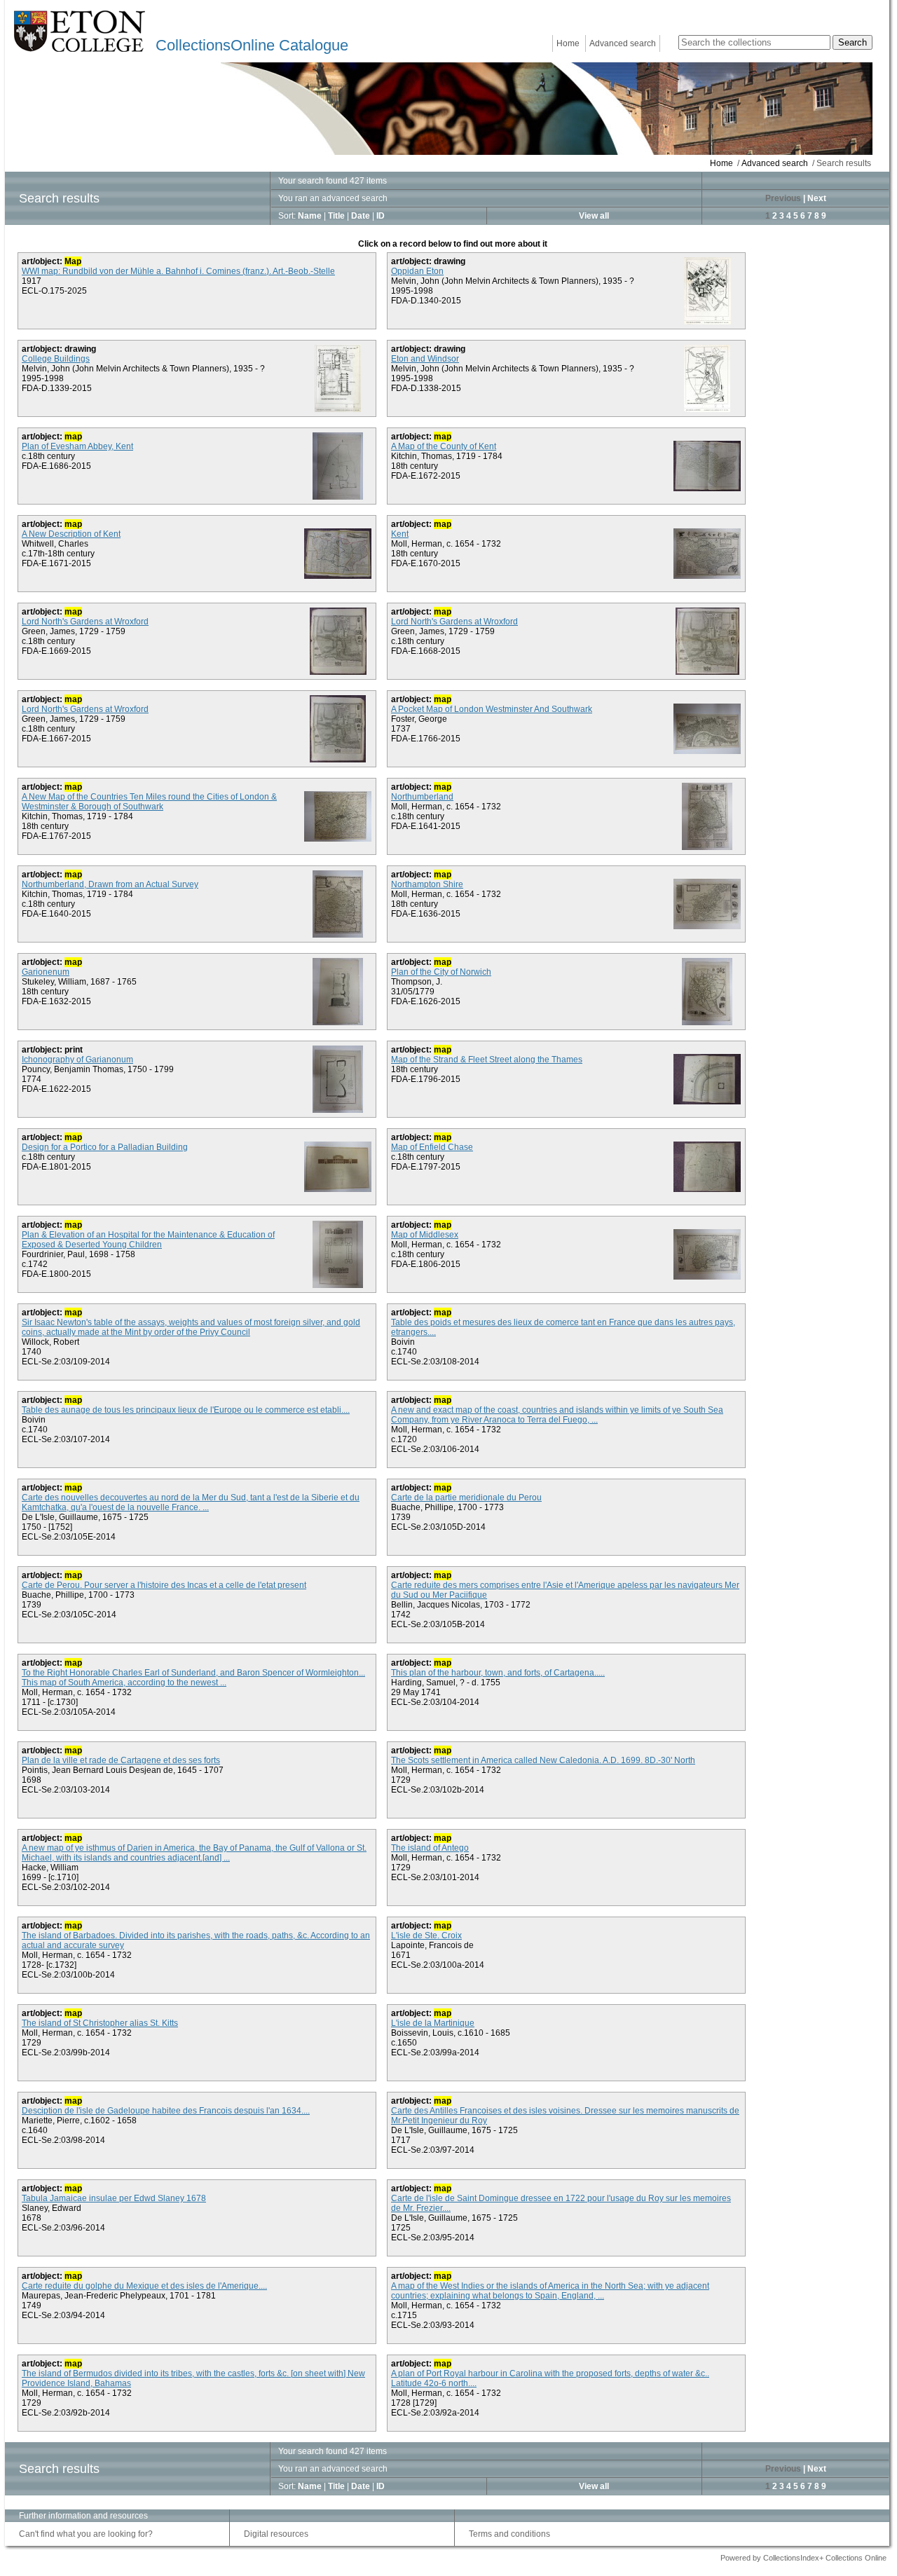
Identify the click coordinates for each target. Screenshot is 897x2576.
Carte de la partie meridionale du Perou (466, 1498)
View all (594, 216)
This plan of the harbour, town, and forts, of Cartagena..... (498, 1673)
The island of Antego (430, 1848)
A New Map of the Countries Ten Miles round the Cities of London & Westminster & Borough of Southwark (149, 802)
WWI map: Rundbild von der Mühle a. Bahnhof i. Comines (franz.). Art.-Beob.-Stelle (178, 271)
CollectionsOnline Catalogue (252, 45)
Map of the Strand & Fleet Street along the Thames (487, 1060)
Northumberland (422, 797)
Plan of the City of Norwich (441, 972)
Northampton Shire (427, 884)
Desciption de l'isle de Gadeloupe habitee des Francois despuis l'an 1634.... (166, 2111)
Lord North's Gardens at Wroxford (85, 622)
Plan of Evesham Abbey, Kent (77, 446)
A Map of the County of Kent (444, 446)
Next (817, 198)
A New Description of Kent (71, 534)
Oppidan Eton (417, 271)
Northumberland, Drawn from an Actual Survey (110, 884)
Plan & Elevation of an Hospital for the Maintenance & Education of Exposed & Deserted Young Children (148, 1240)
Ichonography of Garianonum (77, 1060)
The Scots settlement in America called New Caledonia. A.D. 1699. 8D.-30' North (543, 1760)
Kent (400, 534)
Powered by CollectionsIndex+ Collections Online (803, 2558)
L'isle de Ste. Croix (426, 1936)
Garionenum (46, 972)
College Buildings (56, 359)
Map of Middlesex (425, 1235)
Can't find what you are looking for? (86, 2534)
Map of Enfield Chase (432, 1147)
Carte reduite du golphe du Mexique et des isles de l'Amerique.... (144, 2286)
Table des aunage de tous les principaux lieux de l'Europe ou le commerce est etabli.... (186, 1410)
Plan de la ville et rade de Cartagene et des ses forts (121, 1760)
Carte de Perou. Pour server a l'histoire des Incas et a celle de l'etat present (164, 1585)
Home (568, 43)
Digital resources (276, 2534)
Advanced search (623, 43)
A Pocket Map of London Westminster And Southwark (492, 709)
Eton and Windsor (425, 359)
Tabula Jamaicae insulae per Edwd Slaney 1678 (114, 2198)
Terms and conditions (509, 2534)
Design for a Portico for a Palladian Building (105, 1147)
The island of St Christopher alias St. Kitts (100, 2023)
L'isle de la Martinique (433, 2023)
